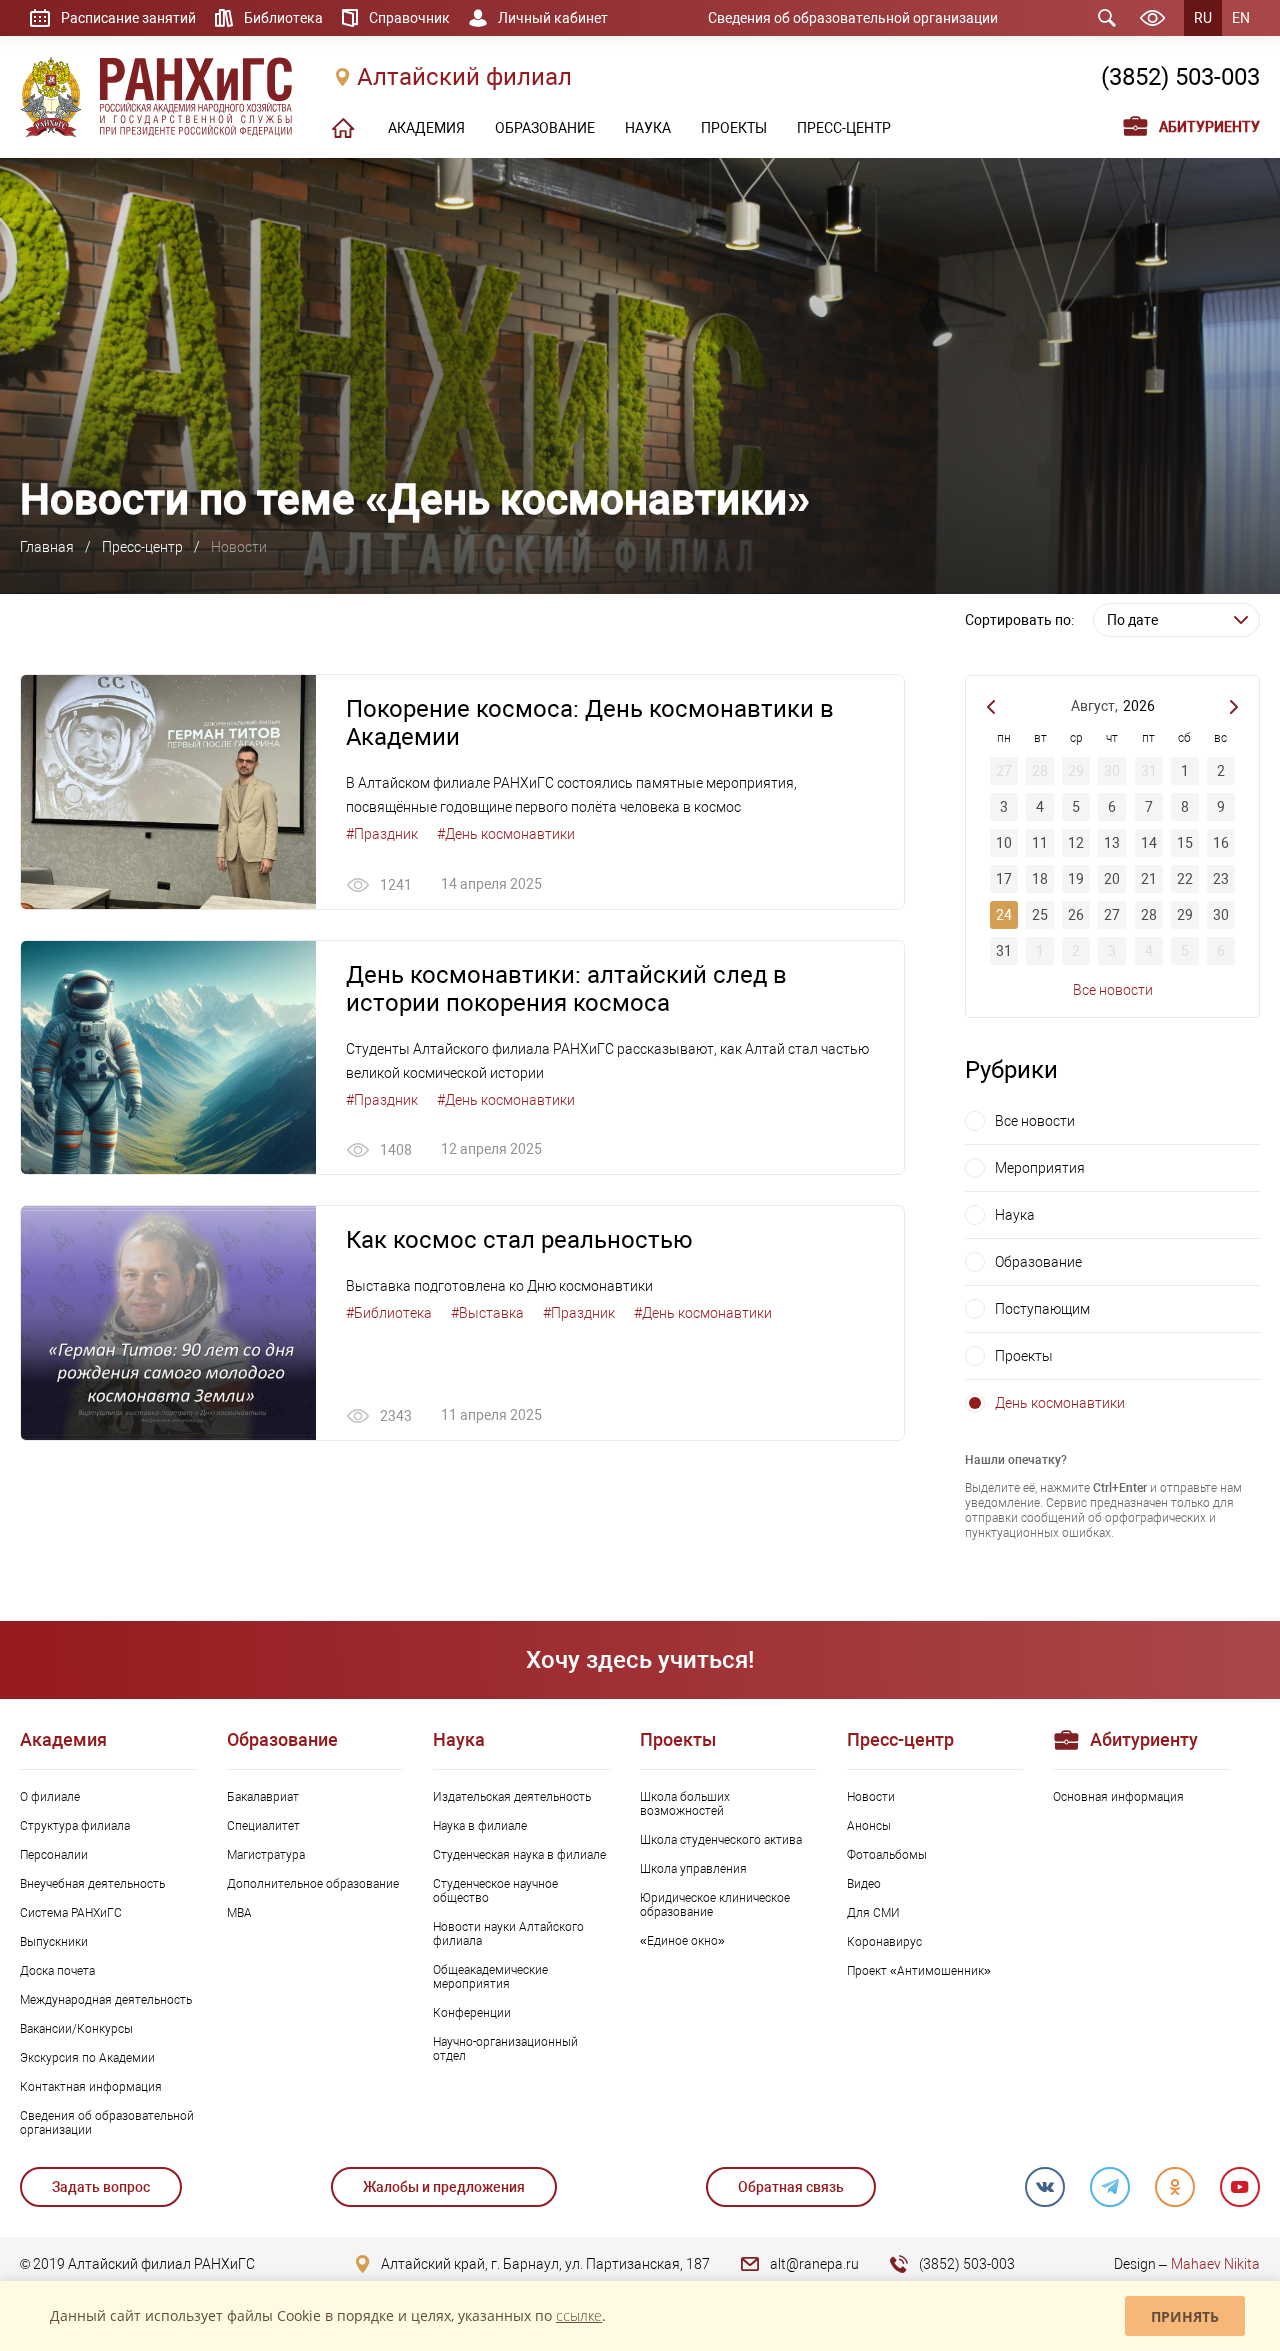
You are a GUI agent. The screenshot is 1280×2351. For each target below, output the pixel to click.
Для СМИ (873, 1913)
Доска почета (57, 1971)
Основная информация (1118, 1797)
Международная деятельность (106, 2000)
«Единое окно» (682, 1941)
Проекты (1024, 1356)
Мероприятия (1040, 1168)
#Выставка (487, 1313)
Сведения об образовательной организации (853, 18)
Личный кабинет (553, 18)
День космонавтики (1060, 1403)
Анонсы (869, 1826)
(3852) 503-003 (1180, 77)
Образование (1038, 1262)
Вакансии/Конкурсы (76, 2029)
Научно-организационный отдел (505, 2049)
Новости (871, 1797)
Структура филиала (75, 1826)
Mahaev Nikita (1215, 2264)
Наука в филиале (480, 1826)
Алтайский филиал (464, 77)
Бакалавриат (263, 1797)
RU (1203, 18)
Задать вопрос (101, 2187)
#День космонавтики (506, 834)
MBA (239, 1913)
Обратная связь (791, 2187)
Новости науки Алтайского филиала (508, 1934)
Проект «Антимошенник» (919, 1971)
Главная (47, 547)
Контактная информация (91, 2087)
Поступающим (1042, 1309)
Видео (864, 1884)
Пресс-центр (142, 547)
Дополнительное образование (313, 1884)
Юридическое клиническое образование (715, 1905)
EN (1241, 18)
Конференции (472, 2013)
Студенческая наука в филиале (519, 1855)
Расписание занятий (128, 18)
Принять (1185, 2316)
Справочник (409, 18)
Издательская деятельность (512, 1797)
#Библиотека (389, 1313)
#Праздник (382, 834)
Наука (1015, 1215)
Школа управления (693, 1869)
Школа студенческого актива (721, 1840)
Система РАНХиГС (71, 1913)
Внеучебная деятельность (92, 1884)
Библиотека (283, 18)
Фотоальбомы (887, 1855)
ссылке (579, 2315)
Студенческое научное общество (495, 1891)
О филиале (50, 1797)
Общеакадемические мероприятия (490, 1977)
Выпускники (54, 1942)
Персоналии (54, 1855)
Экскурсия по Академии (87, 2058)
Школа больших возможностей (685, 1804)
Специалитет (263, 1826)
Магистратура (266, 1855)
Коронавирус (884, 1942)
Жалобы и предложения (444, 2187)
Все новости (1113, 990)
